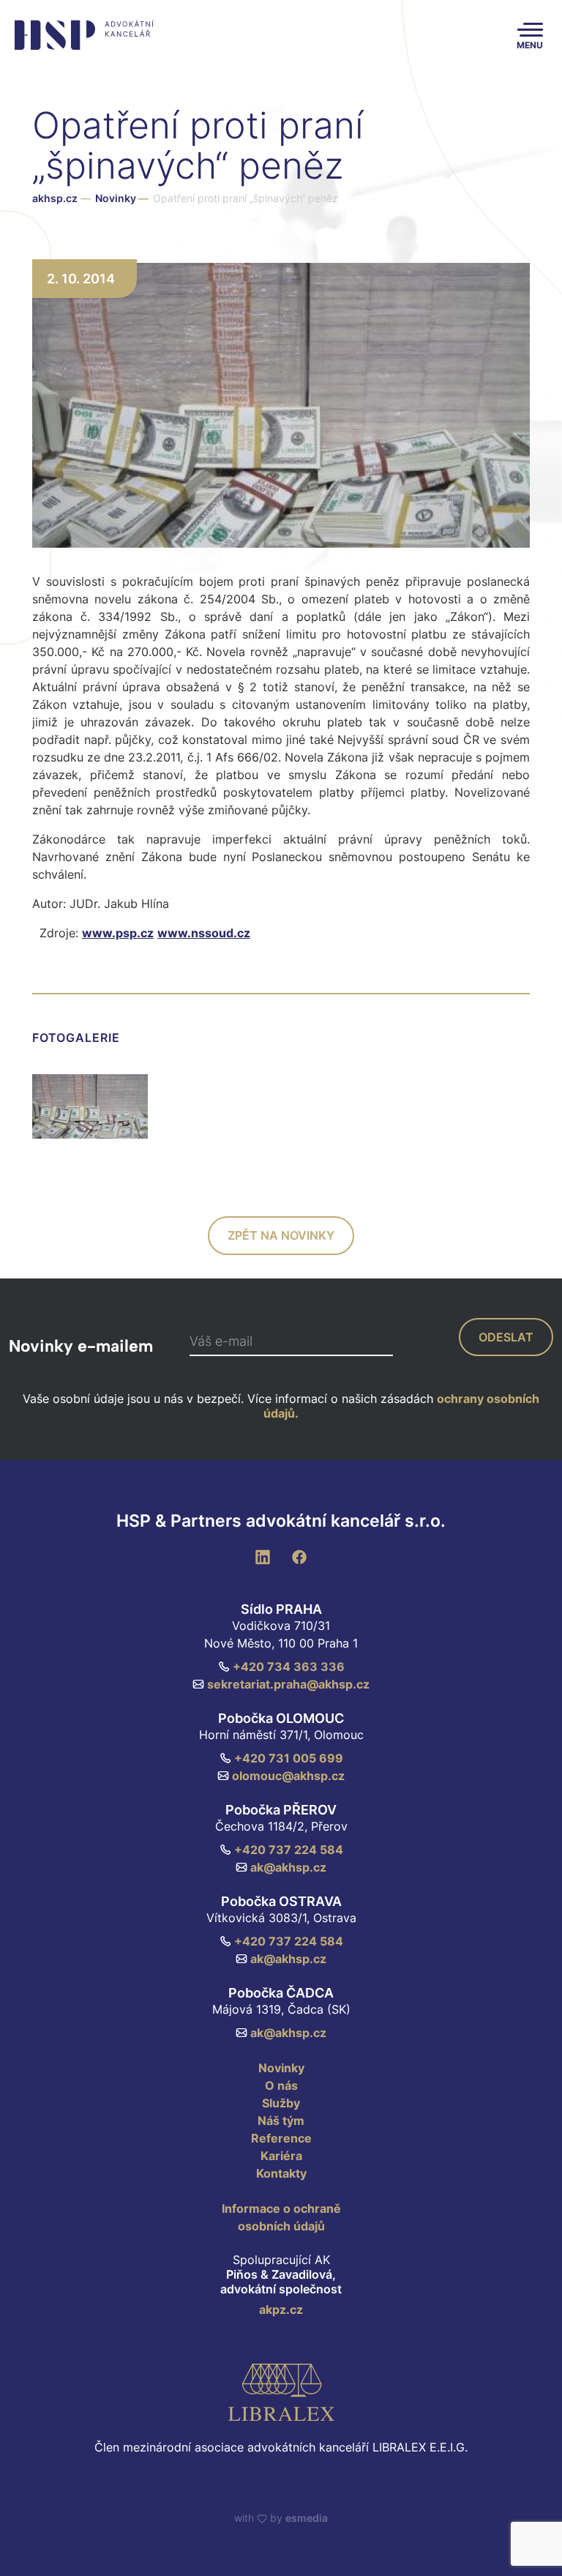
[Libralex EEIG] (281, 2392)
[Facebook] (299, 1556)
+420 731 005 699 (289, 1758)
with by (281, 2518)
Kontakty (281, 2173)
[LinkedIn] (263, 1556)
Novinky (122, 198)
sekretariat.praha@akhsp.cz (288, 1684)
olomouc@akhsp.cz (288, 1776)
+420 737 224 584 (289, 1850)
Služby (281, 2103)
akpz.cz (281, 2309)
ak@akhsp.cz (288, 1867)
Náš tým (281, 2121)
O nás (281, 2085)
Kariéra (281, 2156)
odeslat (506, 1337)
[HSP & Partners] (82, 35)
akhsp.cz (55, 198)
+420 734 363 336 (289, 1667)
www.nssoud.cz (204, 933)
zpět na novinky (281, 1235)
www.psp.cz (118, 933)
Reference (281, 2138)
